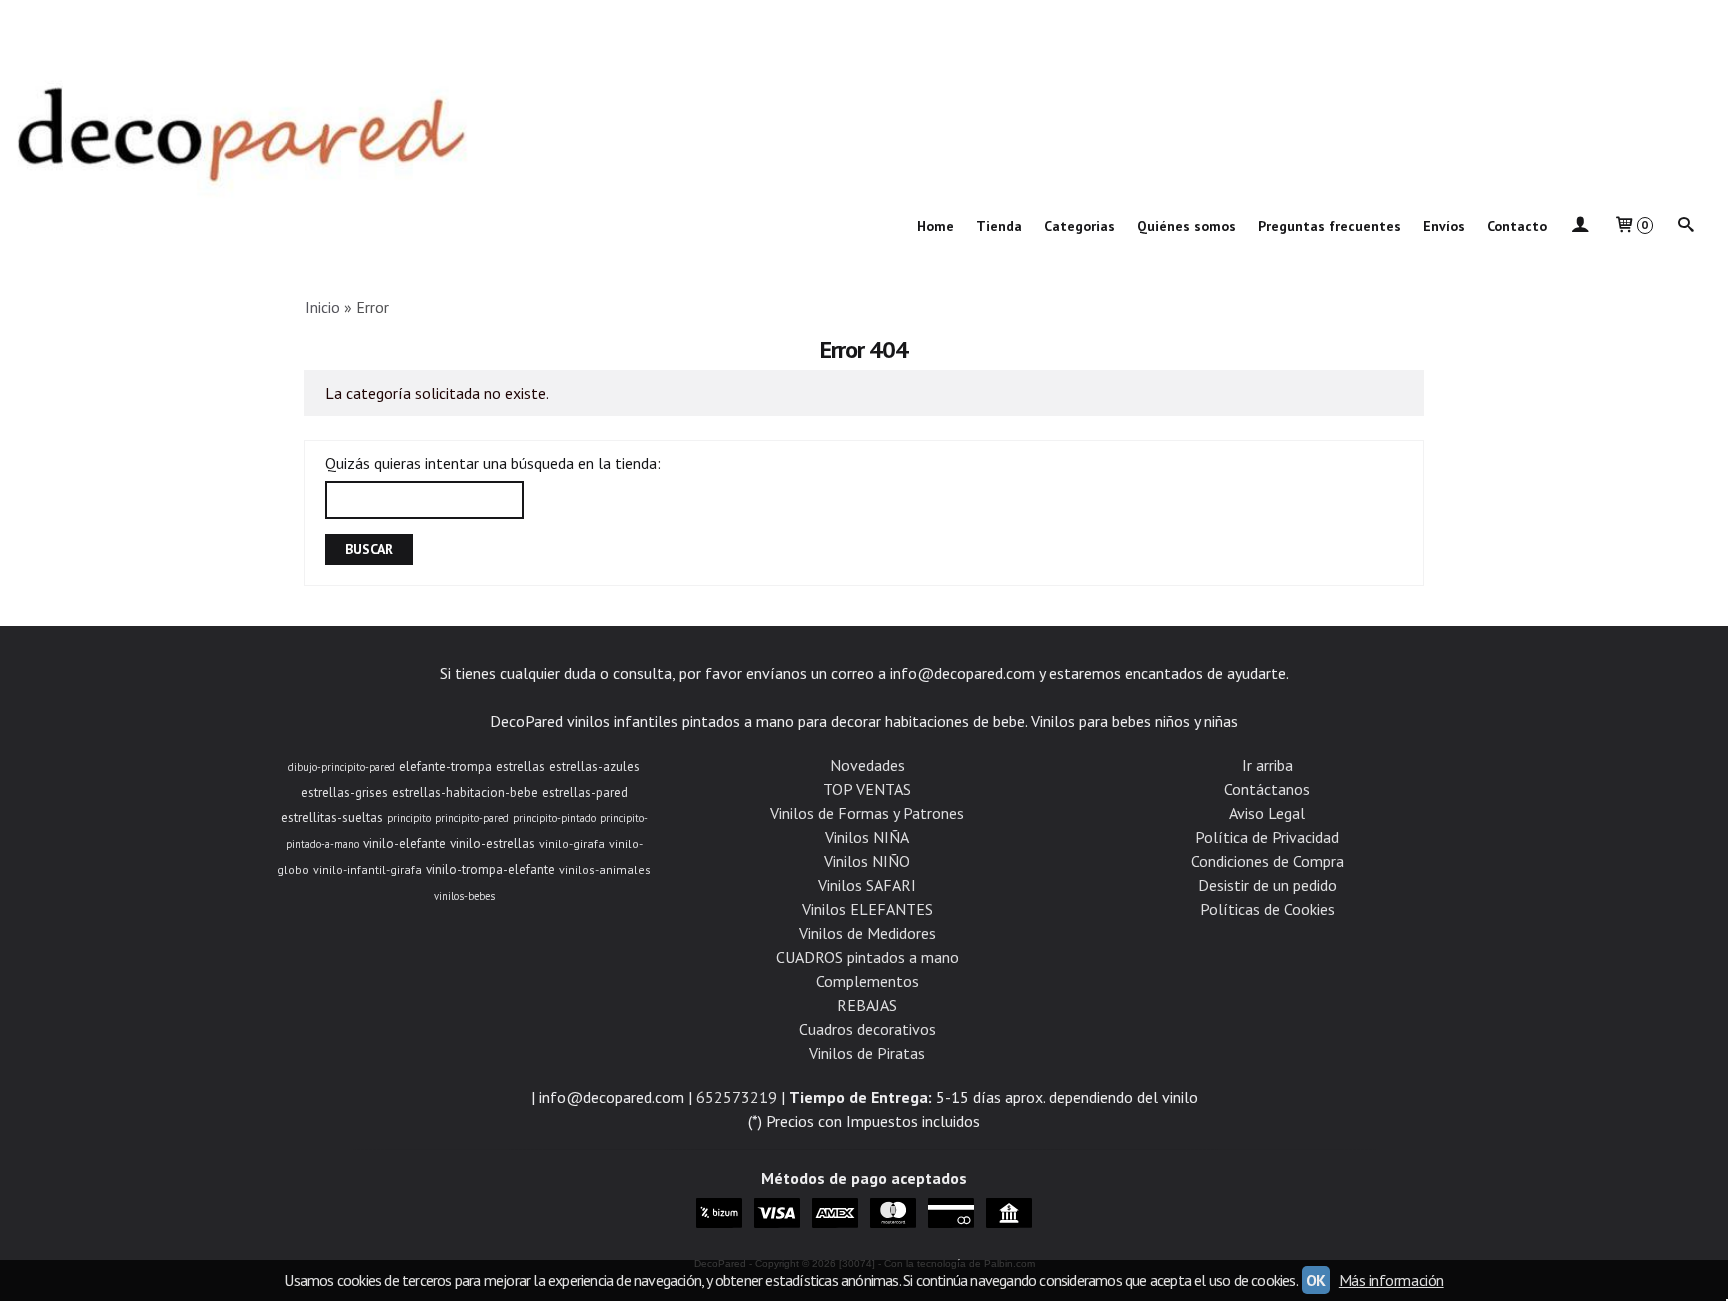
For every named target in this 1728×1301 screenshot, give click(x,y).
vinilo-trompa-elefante (490, 869)
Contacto (1517, 226)
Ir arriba (1267, 765)
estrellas (520, 766)
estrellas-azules (594, 766)
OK (1316, 1280)
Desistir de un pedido (1267, 885)
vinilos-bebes (464, 896)
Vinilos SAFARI (867, 885)
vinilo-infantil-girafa (367, 869)
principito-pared (472, 818)
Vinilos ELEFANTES (867, 909)
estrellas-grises (344, 792)
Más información (1391, 1280)
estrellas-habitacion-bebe (465, 792)
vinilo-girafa (572, 843)
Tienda (999, 226)
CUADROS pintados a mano (867, 957)
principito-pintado (554, 818)
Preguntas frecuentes (1329, 226)
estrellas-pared (585, 792)
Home (935, 226)
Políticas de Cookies (1267, 909)
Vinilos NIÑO (867, 861)
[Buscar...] (1686, 226)
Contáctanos (1267, 789)
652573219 (736, 1097)
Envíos (1444, 226)
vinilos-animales (605, 869)
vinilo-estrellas (492, 843)
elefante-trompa (445, 766)
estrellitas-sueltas (332, 817)
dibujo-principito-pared (341, 767)
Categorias (1079, 226)
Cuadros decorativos (867, 1029)
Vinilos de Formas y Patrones (867, 813)
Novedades (867, 765)
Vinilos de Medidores (867, 933)
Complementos (867, 981)
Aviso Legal (1267, 813)
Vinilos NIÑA (867, 837)
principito (409, 818)
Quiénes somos (1186, 226)
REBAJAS (867, 1005)
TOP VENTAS (867, 789)
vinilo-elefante (404, 843)
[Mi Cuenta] (1580, 226)
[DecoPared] (864, 103)
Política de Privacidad (1267, 837)
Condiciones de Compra (1267, 861)
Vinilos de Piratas (867, 1053)
